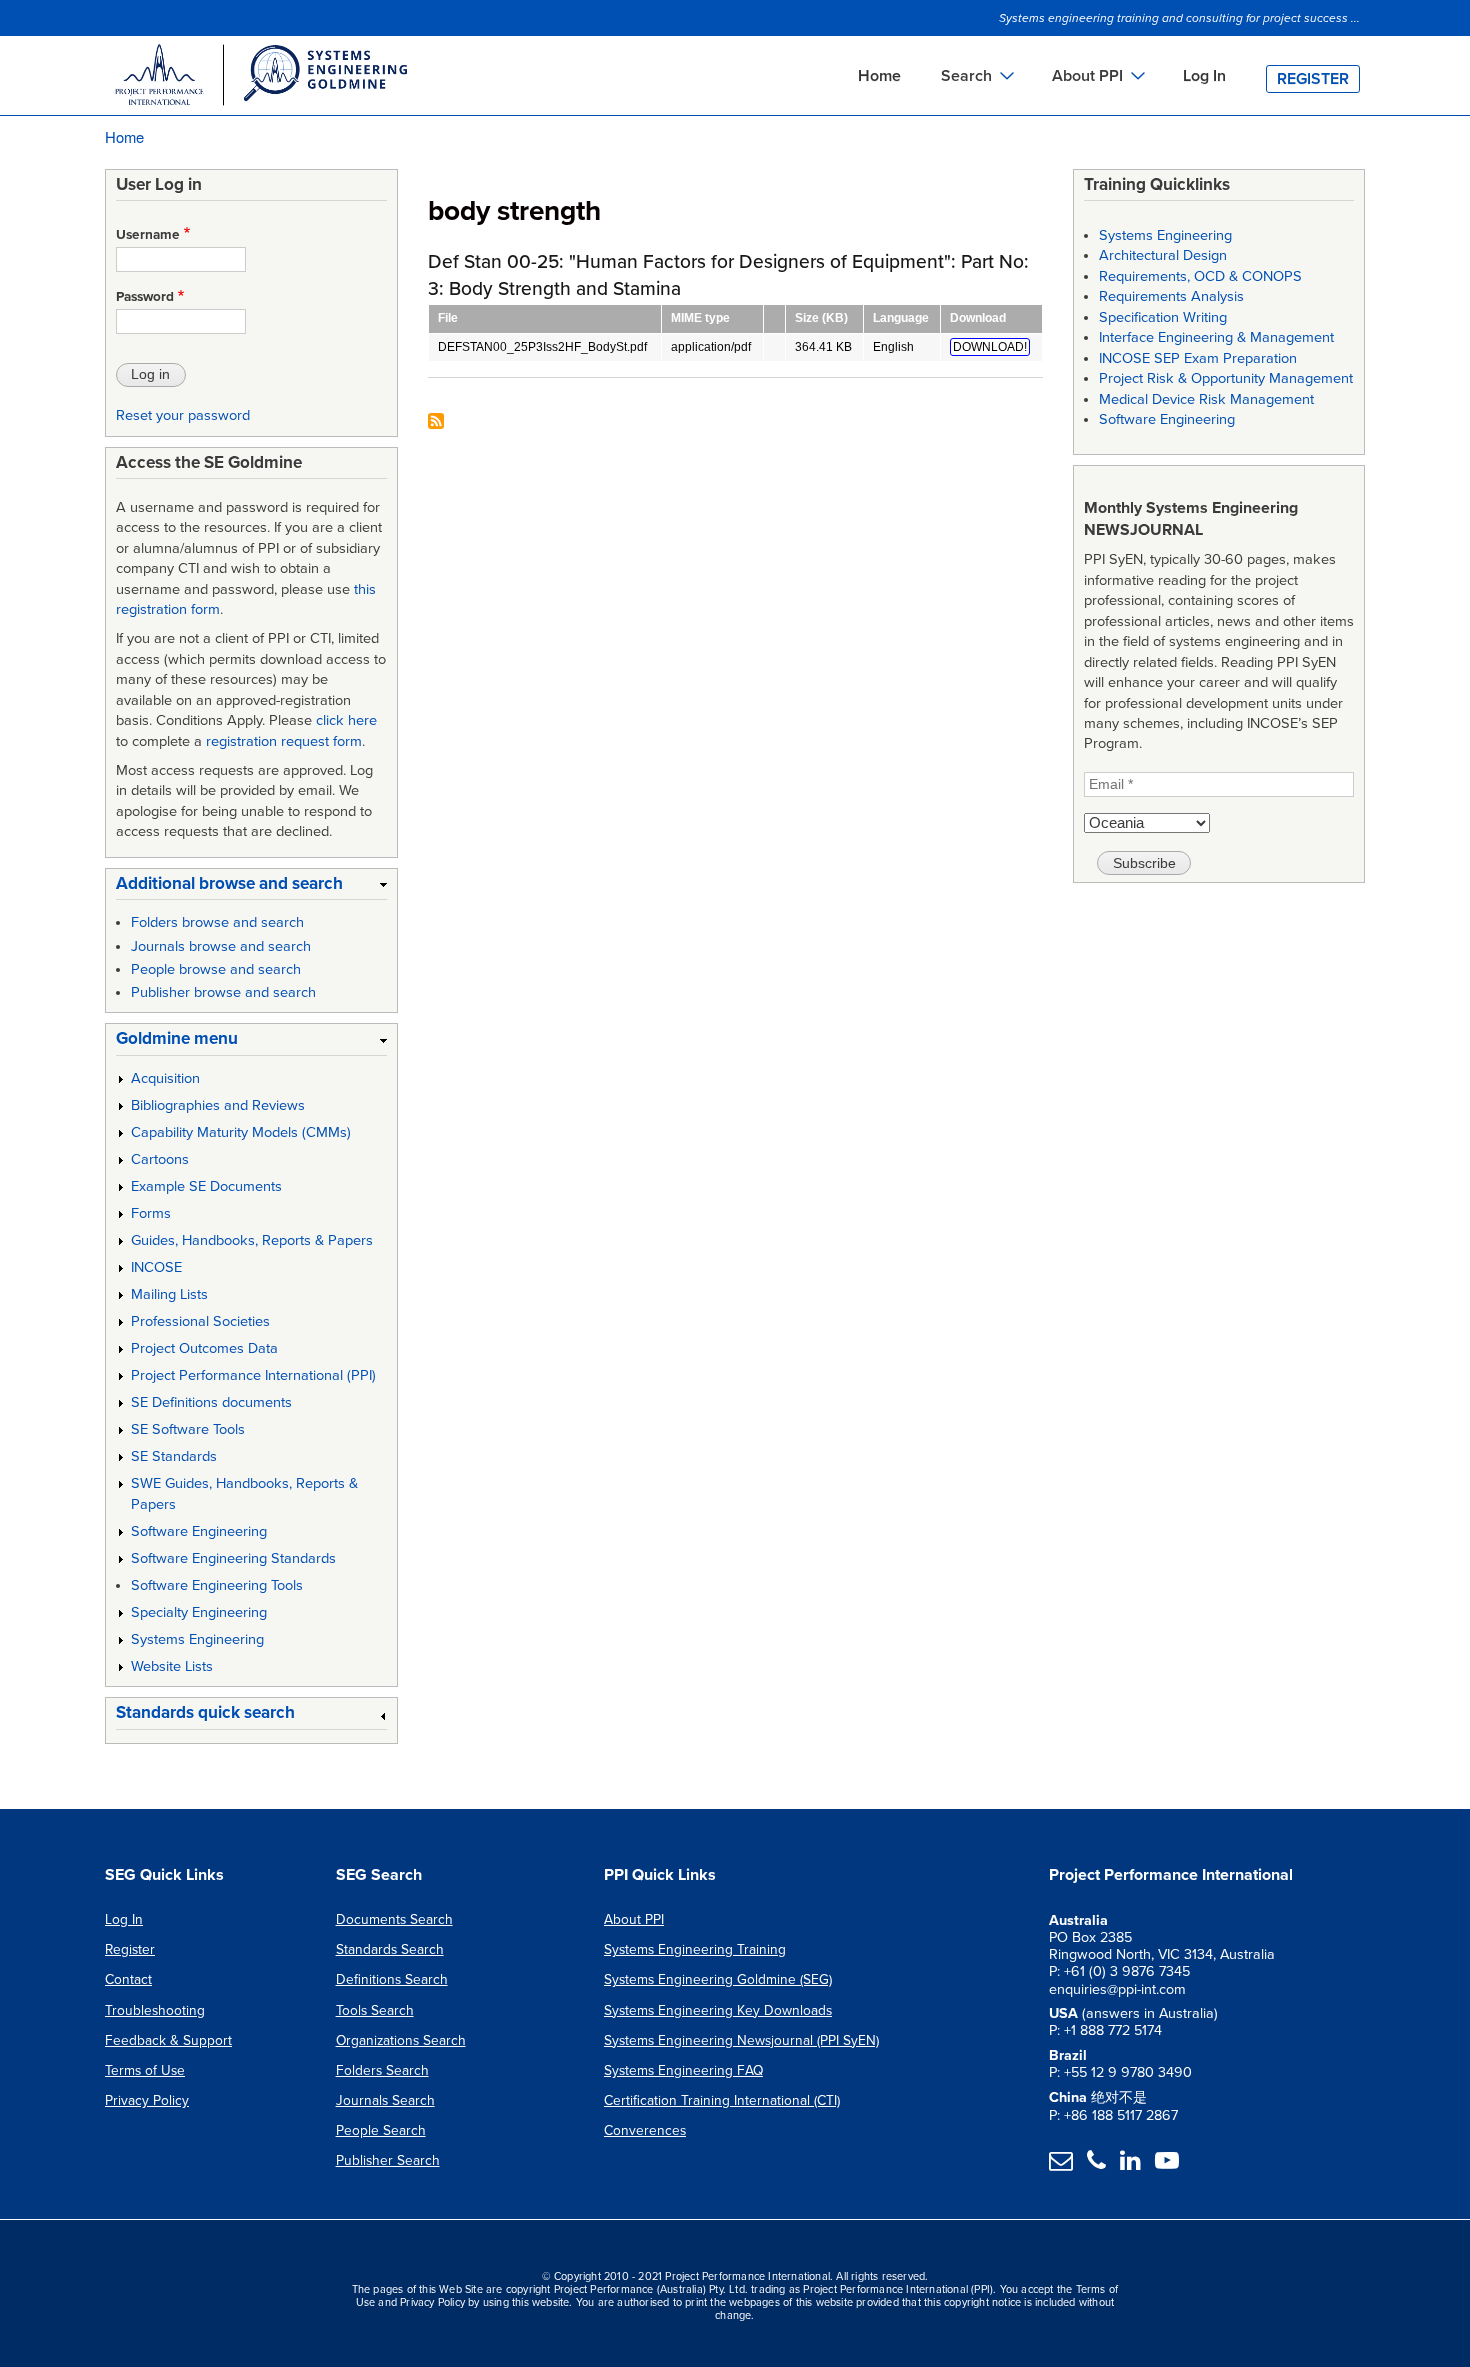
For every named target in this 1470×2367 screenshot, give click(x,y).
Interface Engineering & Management (1216, 337)
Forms (151, 1213)
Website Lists (172, 1666)
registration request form (284, 741)
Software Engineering (199, 1531)
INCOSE (156, 1267)
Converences (645, 2130)
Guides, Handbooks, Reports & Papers (252, 1240)
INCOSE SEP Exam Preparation (1198, 358)
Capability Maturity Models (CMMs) (241, 1132)
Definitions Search (392, 1979)
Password (145, 297)
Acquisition (165, 1078)
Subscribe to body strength (436, 422)
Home (879, 76)
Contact (128, 1979)
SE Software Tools (188, 1429)
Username (148, 235)
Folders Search (382, 2070)
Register (1313, 79)
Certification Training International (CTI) (722, 2100)
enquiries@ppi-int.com (1117, 1989)
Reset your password (183, 415)
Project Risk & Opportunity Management (1226, 378)
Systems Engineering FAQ (683, 2070)
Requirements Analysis (1171, 296)
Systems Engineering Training (695, 1949)
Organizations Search (401, 2040)
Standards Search (390, 1949)
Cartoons (160, 1159)
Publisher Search (388, 2160)
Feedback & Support (168, 2040)
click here (346, 720)
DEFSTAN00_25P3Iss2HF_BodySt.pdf (542, 347)
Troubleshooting (155, 2010)
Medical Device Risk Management (1206, 399)
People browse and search (216, 969)
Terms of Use (145, 2070)
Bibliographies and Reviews (218, 1105)
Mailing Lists (169, 1294)
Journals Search (385, 2100)
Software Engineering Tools (217, 1585)
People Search (381, 2130)
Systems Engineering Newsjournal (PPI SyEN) (741, 2040)
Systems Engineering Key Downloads (718, 2010)
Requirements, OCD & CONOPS (1200, 276)
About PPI (634, 1919)
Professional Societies (200, 1321)
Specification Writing (1163, 317)
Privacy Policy (147, 2100)
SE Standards (174, 1456)
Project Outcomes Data (204, 1348)
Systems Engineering (197, 1639)
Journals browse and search (221, 946)
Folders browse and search (217, 922)
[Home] (260, 78)
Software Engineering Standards (233, 1558)
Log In (1204, 76)
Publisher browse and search (223, 992)
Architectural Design (1163, 255)
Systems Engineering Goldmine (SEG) (718, 1979)
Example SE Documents (206, 1186)
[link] (251, 887)
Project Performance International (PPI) (253, 1375)
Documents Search (394, 1919)
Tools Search (375, 2010)
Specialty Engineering (199, 1612)
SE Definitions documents (211, 1402)
